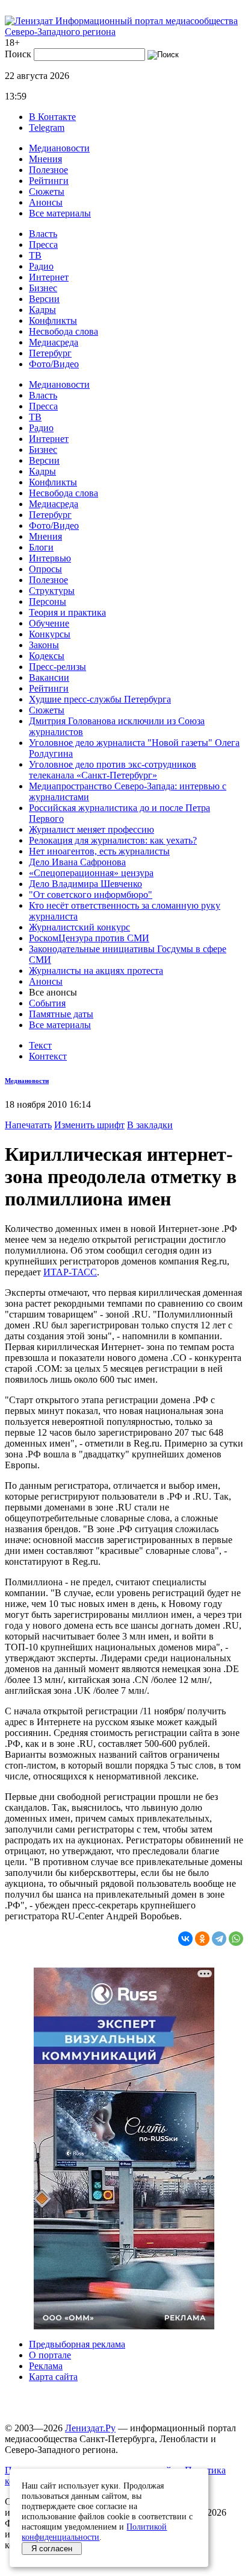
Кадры (42, 310)
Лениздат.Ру (90, 2428)
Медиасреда (54, 342)
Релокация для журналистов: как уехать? (113, 840)
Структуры (52, 591)
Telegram (47, 128)
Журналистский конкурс (79, 927)
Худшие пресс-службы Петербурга (100, 699)
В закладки (150, 1125)
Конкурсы (50, 634)
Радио (41, 266)
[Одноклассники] (202, 1939)
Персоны (48, 601)
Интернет (49, 277)
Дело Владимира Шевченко (85, 884)
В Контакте (52, 117)
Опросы (45, 569)
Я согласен (52, 2549)
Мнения (45, 159)
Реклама (46, 2366)
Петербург (50, 353)
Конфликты (53, 320)
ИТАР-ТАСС (70, 1272)
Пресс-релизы (57, 667)
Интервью (50, 558)
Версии (44, 299)
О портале (50, 2355)
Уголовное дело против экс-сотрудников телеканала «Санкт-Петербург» (113, 770)
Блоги (41, 547)
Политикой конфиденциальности (94, 2532)
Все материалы (60, 213)
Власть (43, 234)
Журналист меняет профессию (91, 829)
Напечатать (28, 1125)
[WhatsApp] (236, 1939)
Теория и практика (67, 612)
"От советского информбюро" (91, 895)
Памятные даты (61, 1014)
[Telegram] (219, 1939)
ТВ (35, 255)
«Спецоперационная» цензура (91, 873)
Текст (40, 1045)
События (47, 1003)
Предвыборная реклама (77, 2344)
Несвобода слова (64, 331)
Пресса (43, 245)
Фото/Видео (54, 364)
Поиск (18, 54)
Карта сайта (53, 2377)
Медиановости (59, 148)
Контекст (48, 1056)
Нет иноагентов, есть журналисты (99, 851)
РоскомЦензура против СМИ (89, 938)
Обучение (49, 623)
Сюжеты (47, 191)
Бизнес (43, 288)
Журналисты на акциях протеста (96, 971)
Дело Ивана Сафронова (77, 862)
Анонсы (46, 202)
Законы (44, 645)
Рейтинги (49, 181)
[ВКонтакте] (185, 1939)
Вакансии (49, 677)
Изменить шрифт (89, 1125)
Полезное (48, 170)
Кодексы (47, 656)
